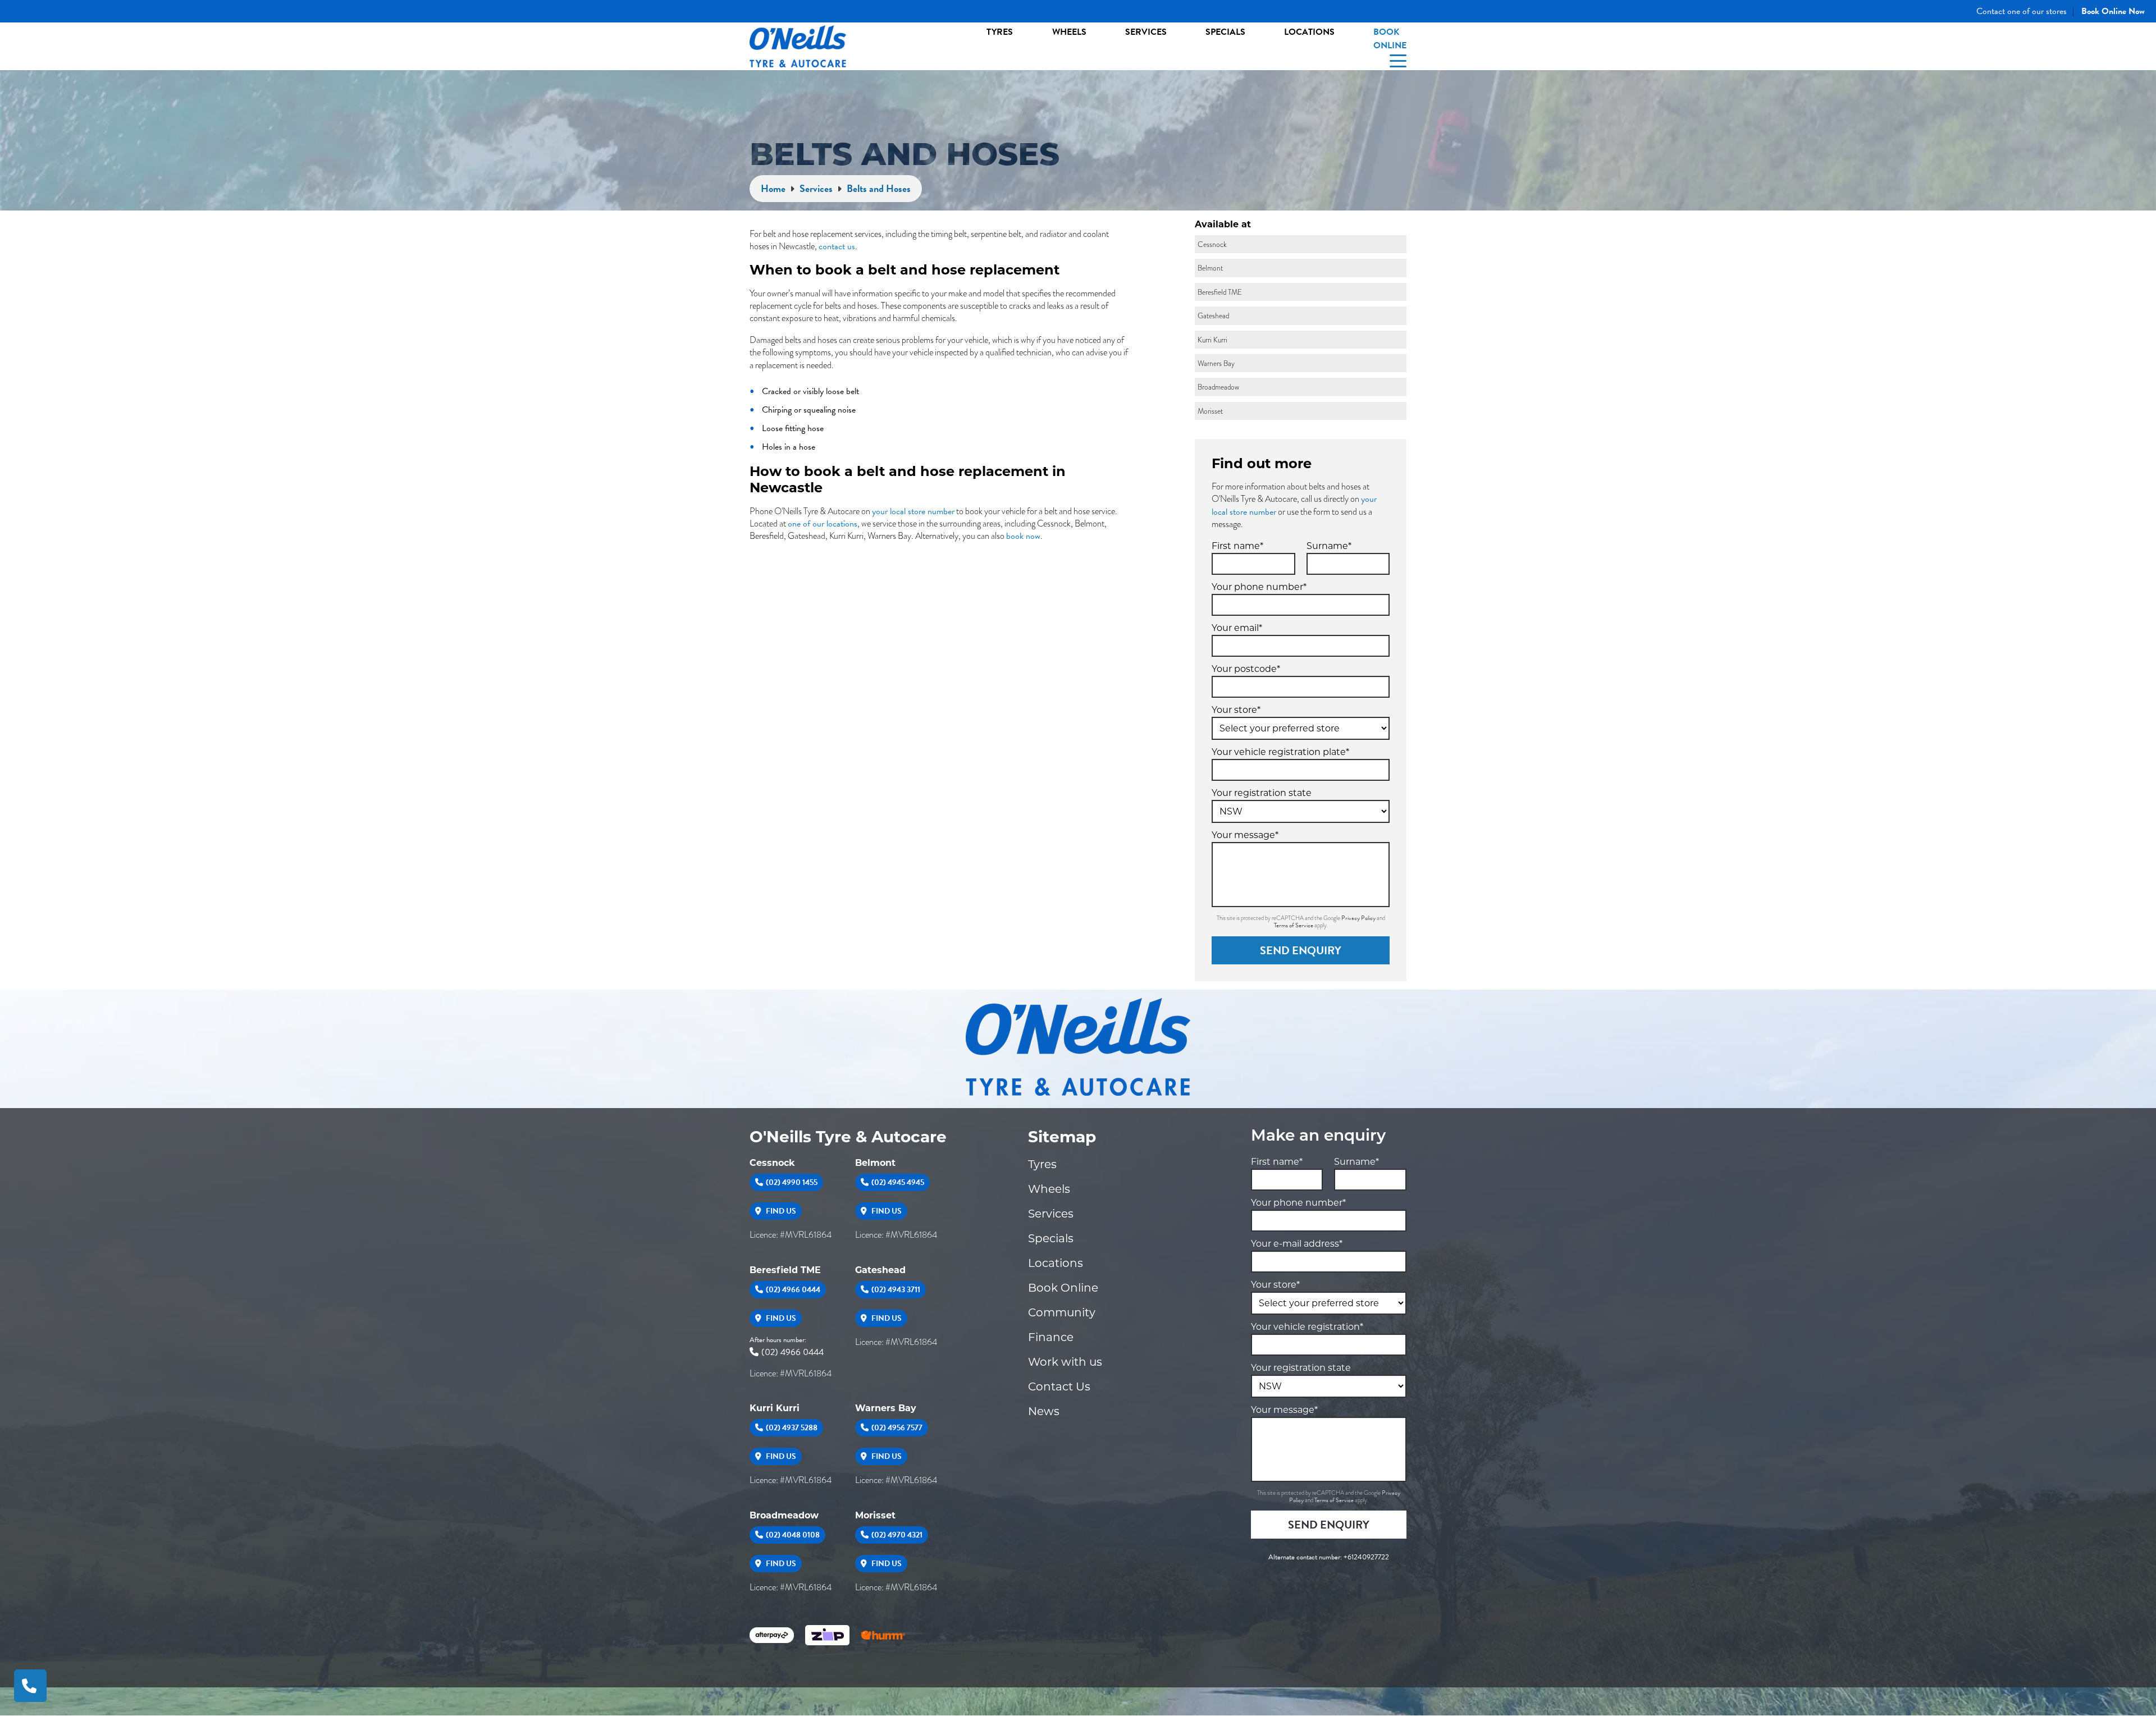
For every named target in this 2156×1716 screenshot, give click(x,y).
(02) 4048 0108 (793, 1535)
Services (1146, 32)
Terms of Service (1294, 925)
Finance (1051, 1337)
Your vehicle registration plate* (1280, 752)
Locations (1309, 32)
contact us (837, 246)
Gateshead (880, 1270)
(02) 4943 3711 (896, 1290)
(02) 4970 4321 (897, 1535)
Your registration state (1262, 793)
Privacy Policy (1359, 918)
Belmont (875, 1163)
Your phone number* (1259, 587)
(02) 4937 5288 (792, 1428)
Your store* (1236, 710)
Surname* (1329, 546)
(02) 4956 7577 (897, 1428)
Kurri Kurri (775, 1408)
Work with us (1065, 1362)
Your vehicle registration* (1307, 1327)
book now (1023, 536)
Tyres (1000, 32)
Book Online (1390, 39)
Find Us (780, 1211)
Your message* (1245, 835)
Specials (1225, 32)
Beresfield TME (785, 1270)
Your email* (1237, 628)
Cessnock (772, 1163)
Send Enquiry (1301, 950)
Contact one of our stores (2022, 11)
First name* (1237, 546)
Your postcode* (1246, 669)
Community (1062, 1312)
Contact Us (1059, 1386)
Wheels (1069, 32)
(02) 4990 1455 (792, 1182)
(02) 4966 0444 (793, 1290)
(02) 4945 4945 (898, 1182)
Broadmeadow (784, 1515)
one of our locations (823, 524)
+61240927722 (1366, 1557)
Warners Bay (886, 1408)
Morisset (875, 1515)
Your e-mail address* (1297, 1244)
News (1044, 1411)
